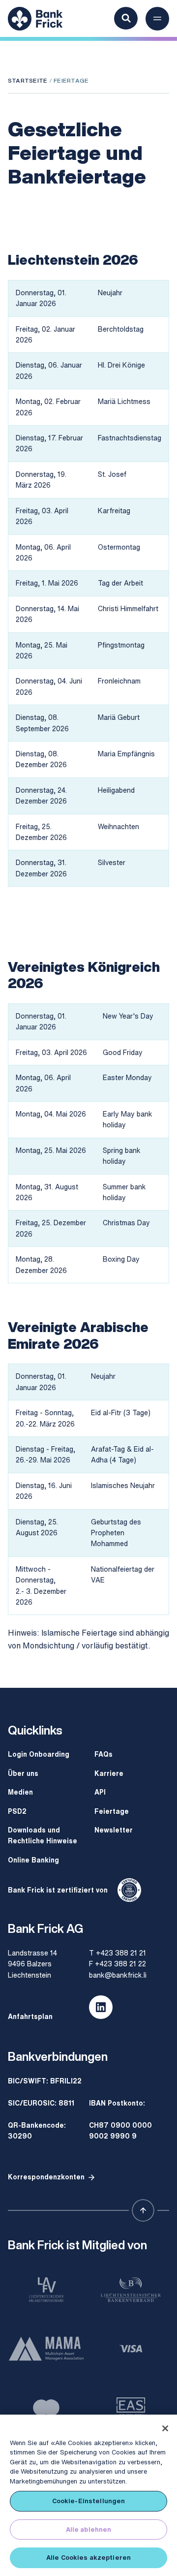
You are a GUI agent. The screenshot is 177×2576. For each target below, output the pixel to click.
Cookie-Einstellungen (89, 2501)
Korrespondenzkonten (46, 2177)
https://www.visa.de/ (131, 2349)
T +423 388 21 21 (118, 1953)
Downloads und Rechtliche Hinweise (43, 1835)
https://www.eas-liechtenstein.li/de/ (131, 2408)
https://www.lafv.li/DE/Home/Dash (46, 2290)
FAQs (103, 1754)
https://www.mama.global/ (46, 2349)
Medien (20, 1792)
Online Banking (33, 1860)
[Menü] (157, 19)
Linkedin (101, 2007)
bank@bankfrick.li (118, 1975)
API (100, 1792)
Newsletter (114, 1830)
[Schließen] (165, 2428)
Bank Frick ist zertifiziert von (58, 1890)
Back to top (143, 2210)
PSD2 (17, 1811)
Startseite (28, 80)
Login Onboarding (39, 1754)
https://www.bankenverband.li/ (131, 2290)
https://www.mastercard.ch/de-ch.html (46, 2408)
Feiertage (112, 1811)
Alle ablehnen (89, 2529)
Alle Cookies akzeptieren (88, 2558)
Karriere (109, 1773)
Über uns (23, 1773)
